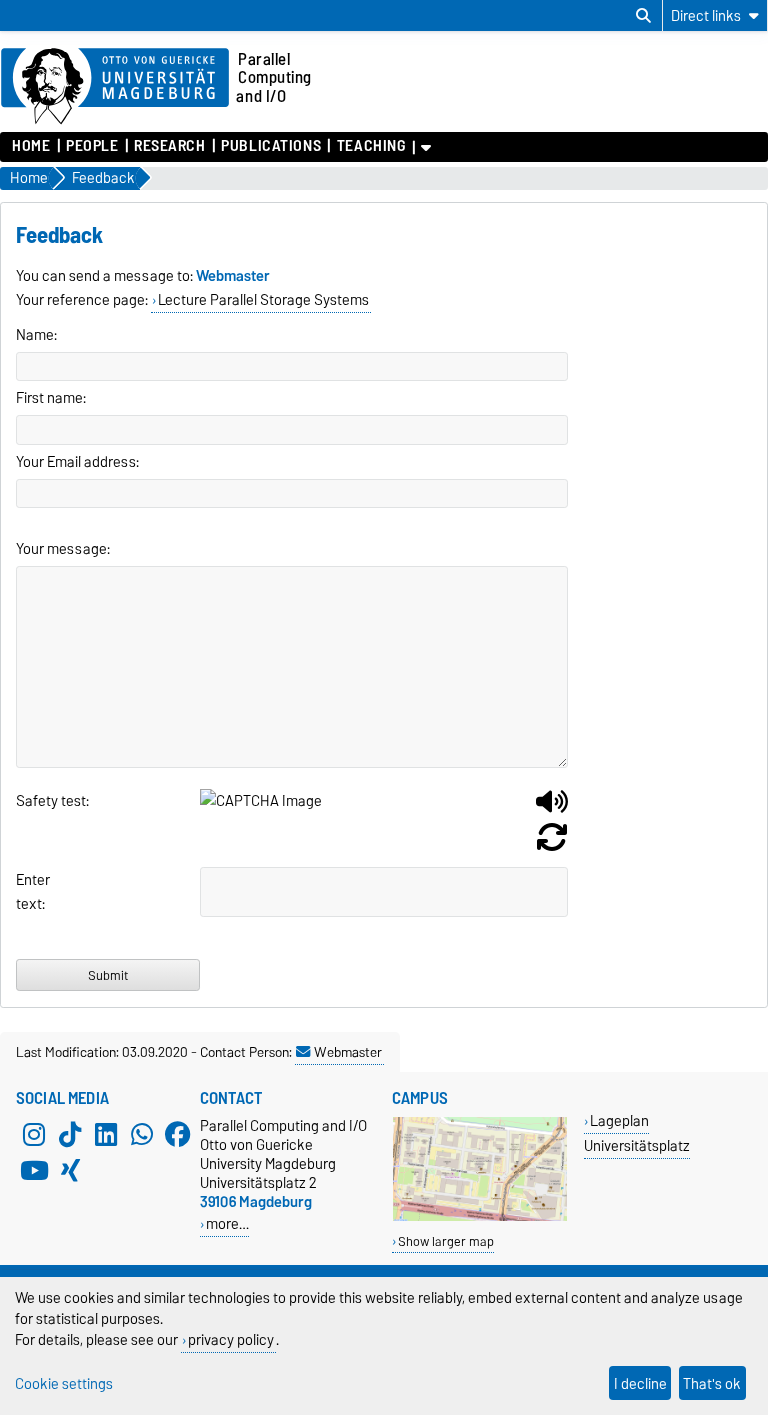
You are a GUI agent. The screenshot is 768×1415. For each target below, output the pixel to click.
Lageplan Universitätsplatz (637, 1133)
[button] (552, 809)
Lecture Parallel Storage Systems (263, 300)
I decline (640, 1383)
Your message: (63, 549)
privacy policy (231, 1339)
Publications (271, 146)
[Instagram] (34, 1134)
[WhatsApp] (142, 1134)
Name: (36, 335)
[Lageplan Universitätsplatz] (480, 1216)
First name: (51, 398)
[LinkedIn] (106, 1134)
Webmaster (348, 1052)
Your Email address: (77, 462)
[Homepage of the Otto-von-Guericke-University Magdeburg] (115, 87)
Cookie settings (64, 1383)
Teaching (371, 146)
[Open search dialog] (643, 16)
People (92, 146)
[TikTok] (70, 1134)
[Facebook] (178, 1134)
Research (169, 146)
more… (227, 1223)
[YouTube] (34, 1170)
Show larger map (446, 1241)
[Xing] (70, 1170)
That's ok (712, 1383)
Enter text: (33, 892)
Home (31, 146)
